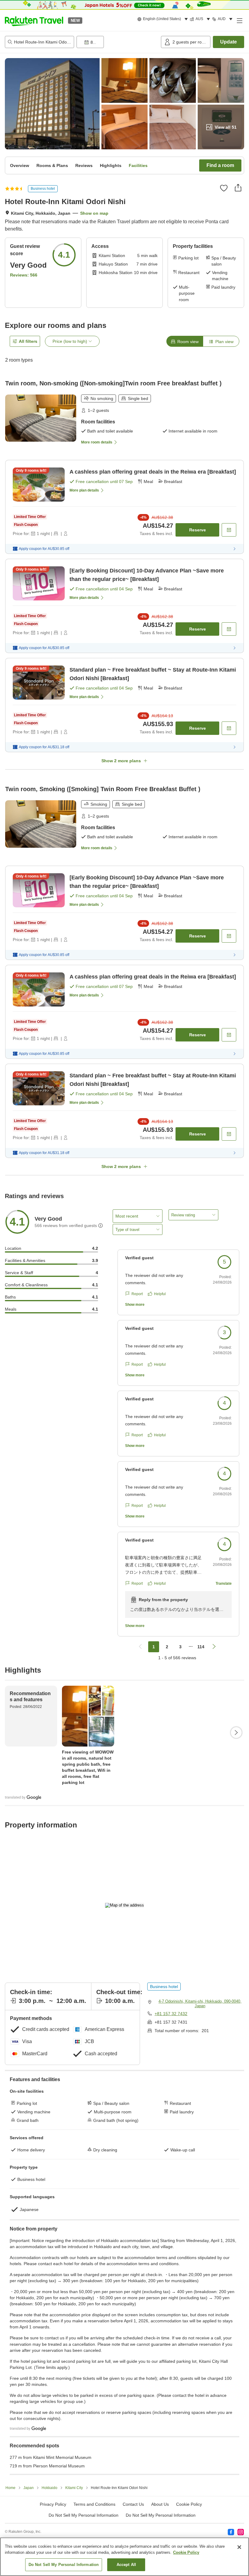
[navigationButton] (140, 1647)
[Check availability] (229, 530)
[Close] (239, 2547)
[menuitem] (164, 19)
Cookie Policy (186, 2552)
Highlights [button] (111, 165)
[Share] (238, 188)
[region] (124, 2557)
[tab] (185, 341)
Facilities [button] (138, 165)
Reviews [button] (84, 165)
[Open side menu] (239, 20)
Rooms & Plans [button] (52, 165)
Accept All (126, 2565)
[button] (34, 20)
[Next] (236, 1733)
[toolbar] (118, 42)
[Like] (224, 188)
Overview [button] (20, 165)
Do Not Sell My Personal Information (161, 2515)
